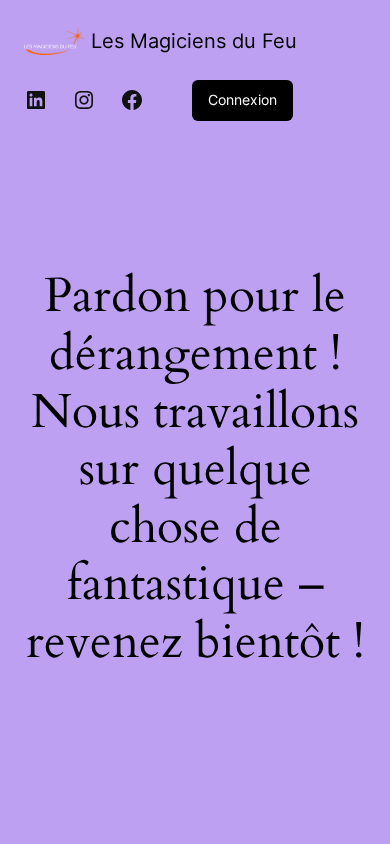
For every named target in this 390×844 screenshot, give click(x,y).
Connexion (242, 99)
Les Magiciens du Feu (194, 41)
